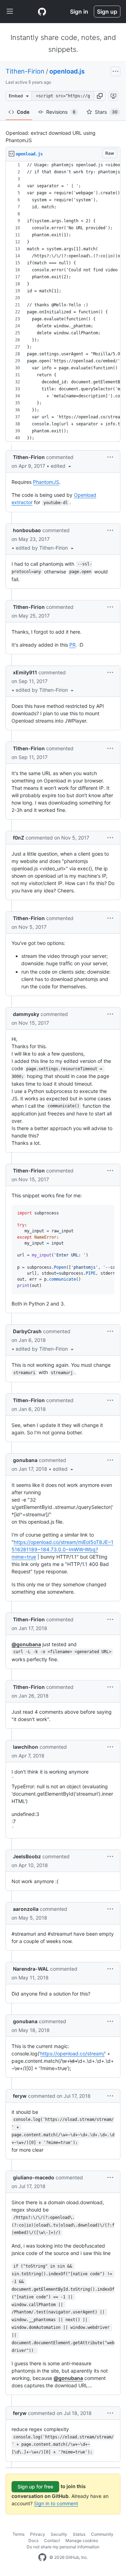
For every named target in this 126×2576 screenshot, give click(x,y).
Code (23, 112)
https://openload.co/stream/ (72, 2053)
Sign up (107, 12)
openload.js (67, 71)
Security (59, 2534)
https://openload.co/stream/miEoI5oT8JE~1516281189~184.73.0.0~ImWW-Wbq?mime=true (62, 1549)
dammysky (26, 1014)
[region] (63, 302)
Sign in (79, 12)
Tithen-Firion (25, 71)
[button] (100, 96)
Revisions (61, 112)
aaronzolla (26, 1909)
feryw (20, 2096)
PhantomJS (46, 482)
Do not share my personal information (63, 2547)
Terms (19, 2534)
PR (72, 645)
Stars (106, 112)
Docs (33, 2540)
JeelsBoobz (27, 1856)
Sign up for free (35, 2487)
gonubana (25, 1460)
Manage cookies (82, 2540)
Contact (52, 2540)
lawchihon (26, 1747)
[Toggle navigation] (10, 12)
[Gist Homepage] (42, 12)
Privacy (38, 2534)
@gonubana (26, 1644)
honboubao (27, 530)
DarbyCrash (27, 1331)
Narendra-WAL (31, 1969)
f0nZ (19, 838)
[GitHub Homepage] (42, 2557)
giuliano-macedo (34, 2177)
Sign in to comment (56, 2503)
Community (102, 2534)
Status (79, 2534)
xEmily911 (25, 672)
